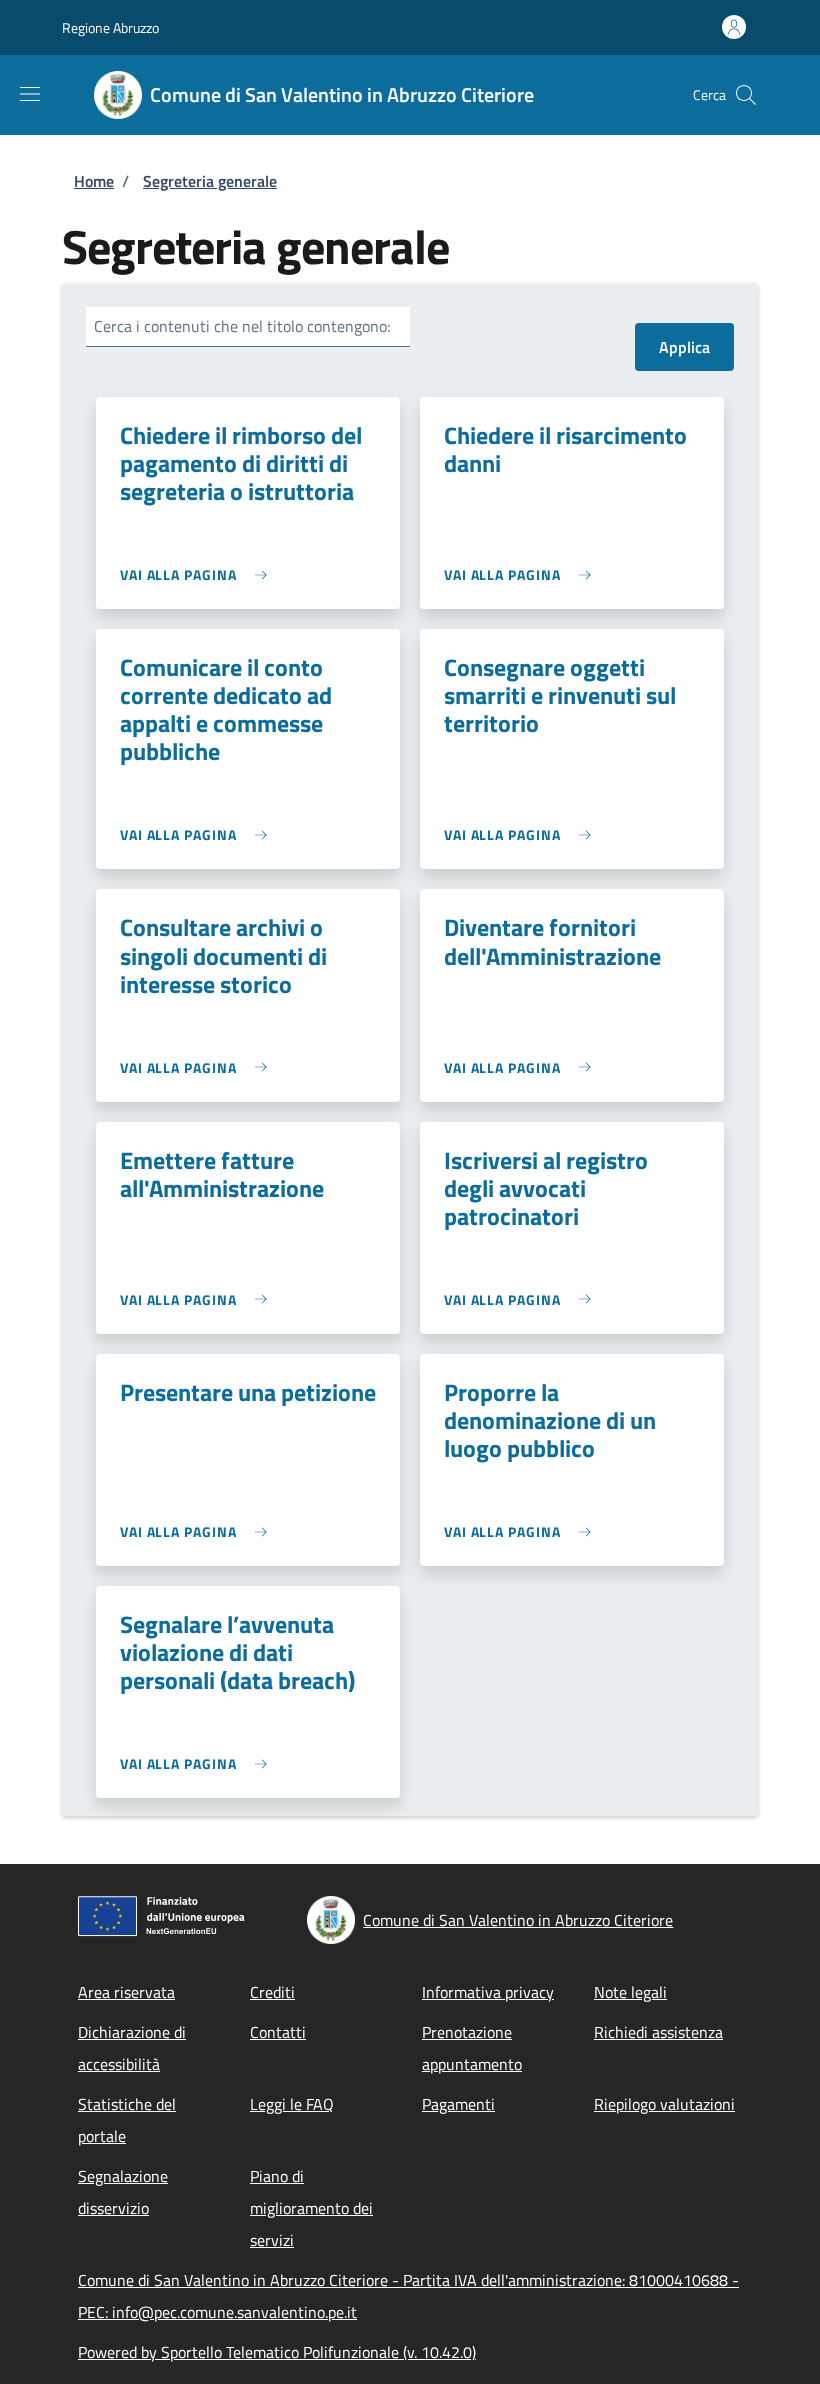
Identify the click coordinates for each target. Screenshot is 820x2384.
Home (94, 181)
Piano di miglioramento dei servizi (311, 2208)
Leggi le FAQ (292, 2104)
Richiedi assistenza (658, 2032)
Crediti (272, 1992)
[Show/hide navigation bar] (30, 94)
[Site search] (746, 95)
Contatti (278, 2032)
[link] (198, 574)
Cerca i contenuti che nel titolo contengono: (242, 326)
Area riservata (126, 1992)
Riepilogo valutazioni (664, 2104)
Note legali (630, 1992)
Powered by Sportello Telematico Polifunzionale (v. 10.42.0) (277, 2352)
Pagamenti (458, 2104)
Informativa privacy (488, 1992)
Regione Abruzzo (110, 27)
